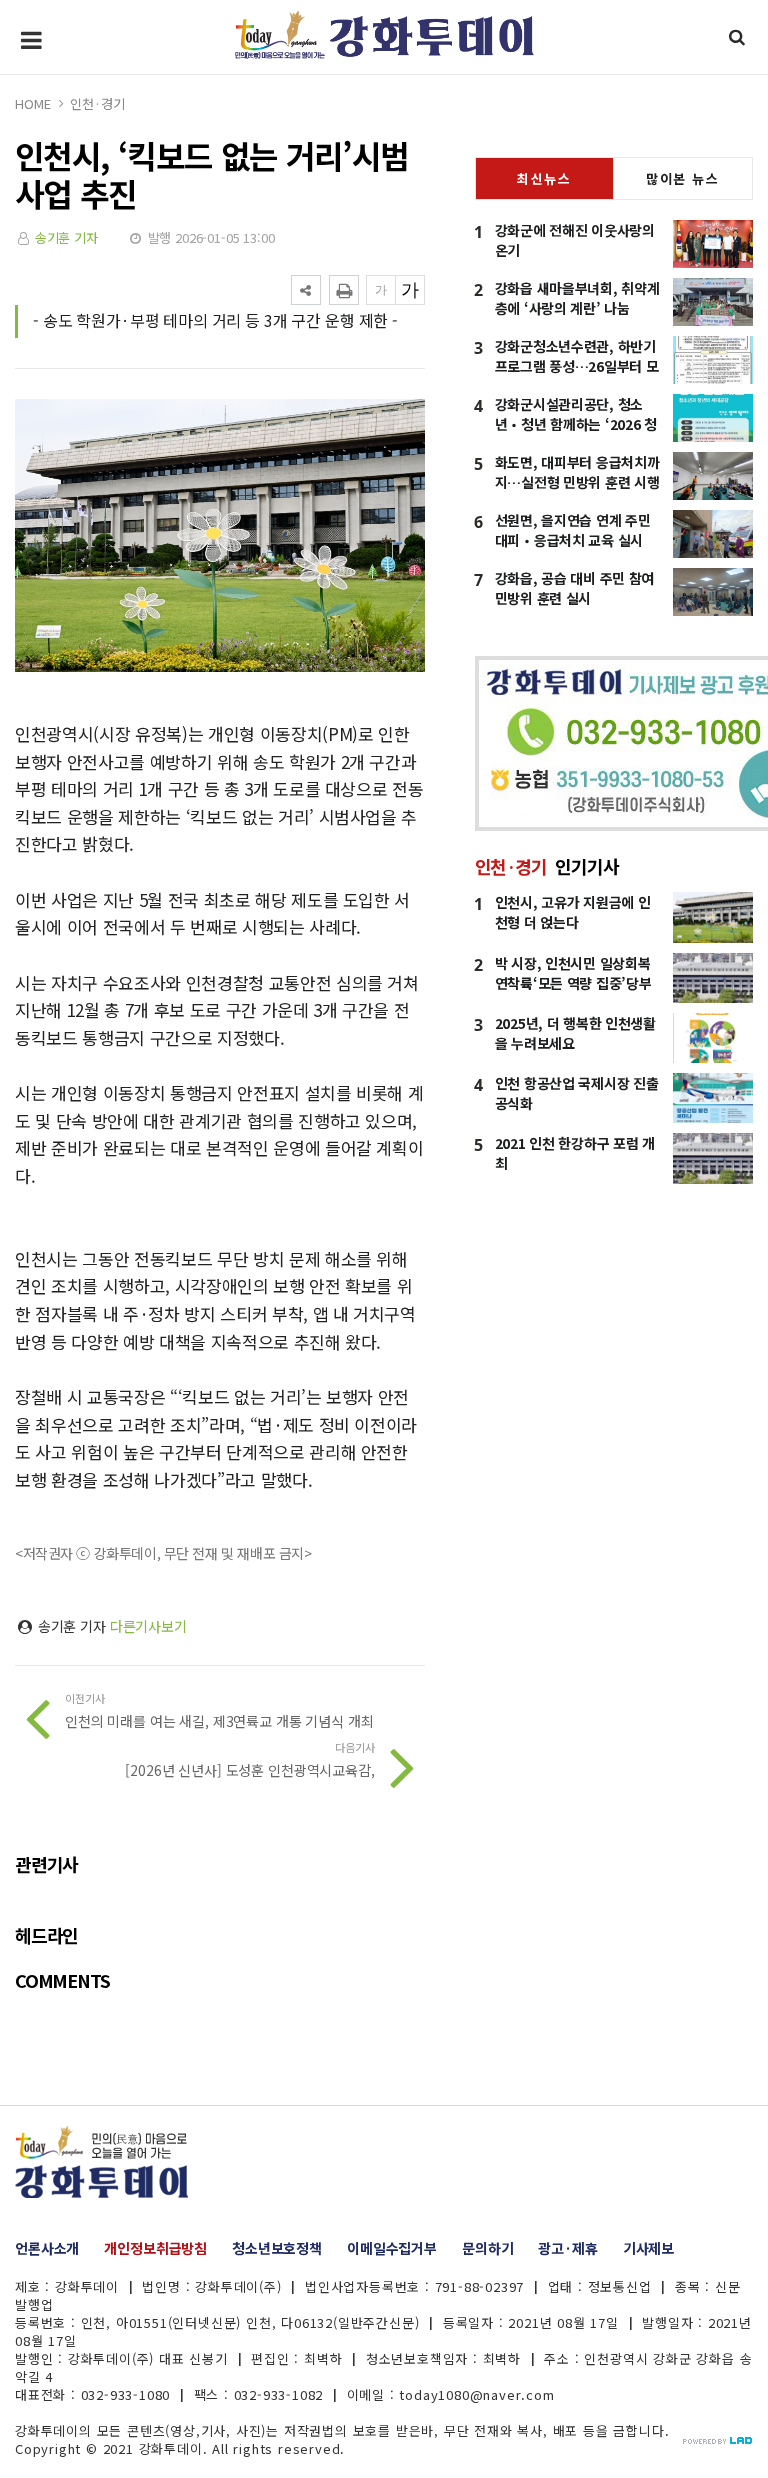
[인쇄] (344, 290)
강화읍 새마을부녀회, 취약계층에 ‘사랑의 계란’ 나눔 (577, 298)
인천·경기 (97, 103)
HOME (32, 103)
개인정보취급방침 (155, 2248)
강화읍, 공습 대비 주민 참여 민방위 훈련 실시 (575, 588)
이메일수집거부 (392, 2248)
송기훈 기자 (66, 237)
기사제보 (648, 2248)
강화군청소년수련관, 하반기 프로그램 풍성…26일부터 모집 (577, 366)
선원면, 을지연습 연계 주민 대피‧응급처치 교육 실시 (573, 530)
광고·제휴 (567, 2248)
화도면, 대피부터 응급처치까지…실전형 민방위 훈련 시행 (577, 472)
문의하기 (487, 2248)
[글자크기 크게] (410, 290)
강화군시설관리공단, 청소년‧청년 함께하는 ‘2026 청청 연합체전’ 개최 (576, 424)
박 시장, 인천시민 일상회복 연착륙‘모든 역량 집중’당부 (573, 973)
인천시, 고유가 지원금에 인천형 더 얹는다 (573, 912)
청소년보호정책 (277, 2248)
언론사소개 (47, 2248)
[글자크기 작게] (381, 290)
